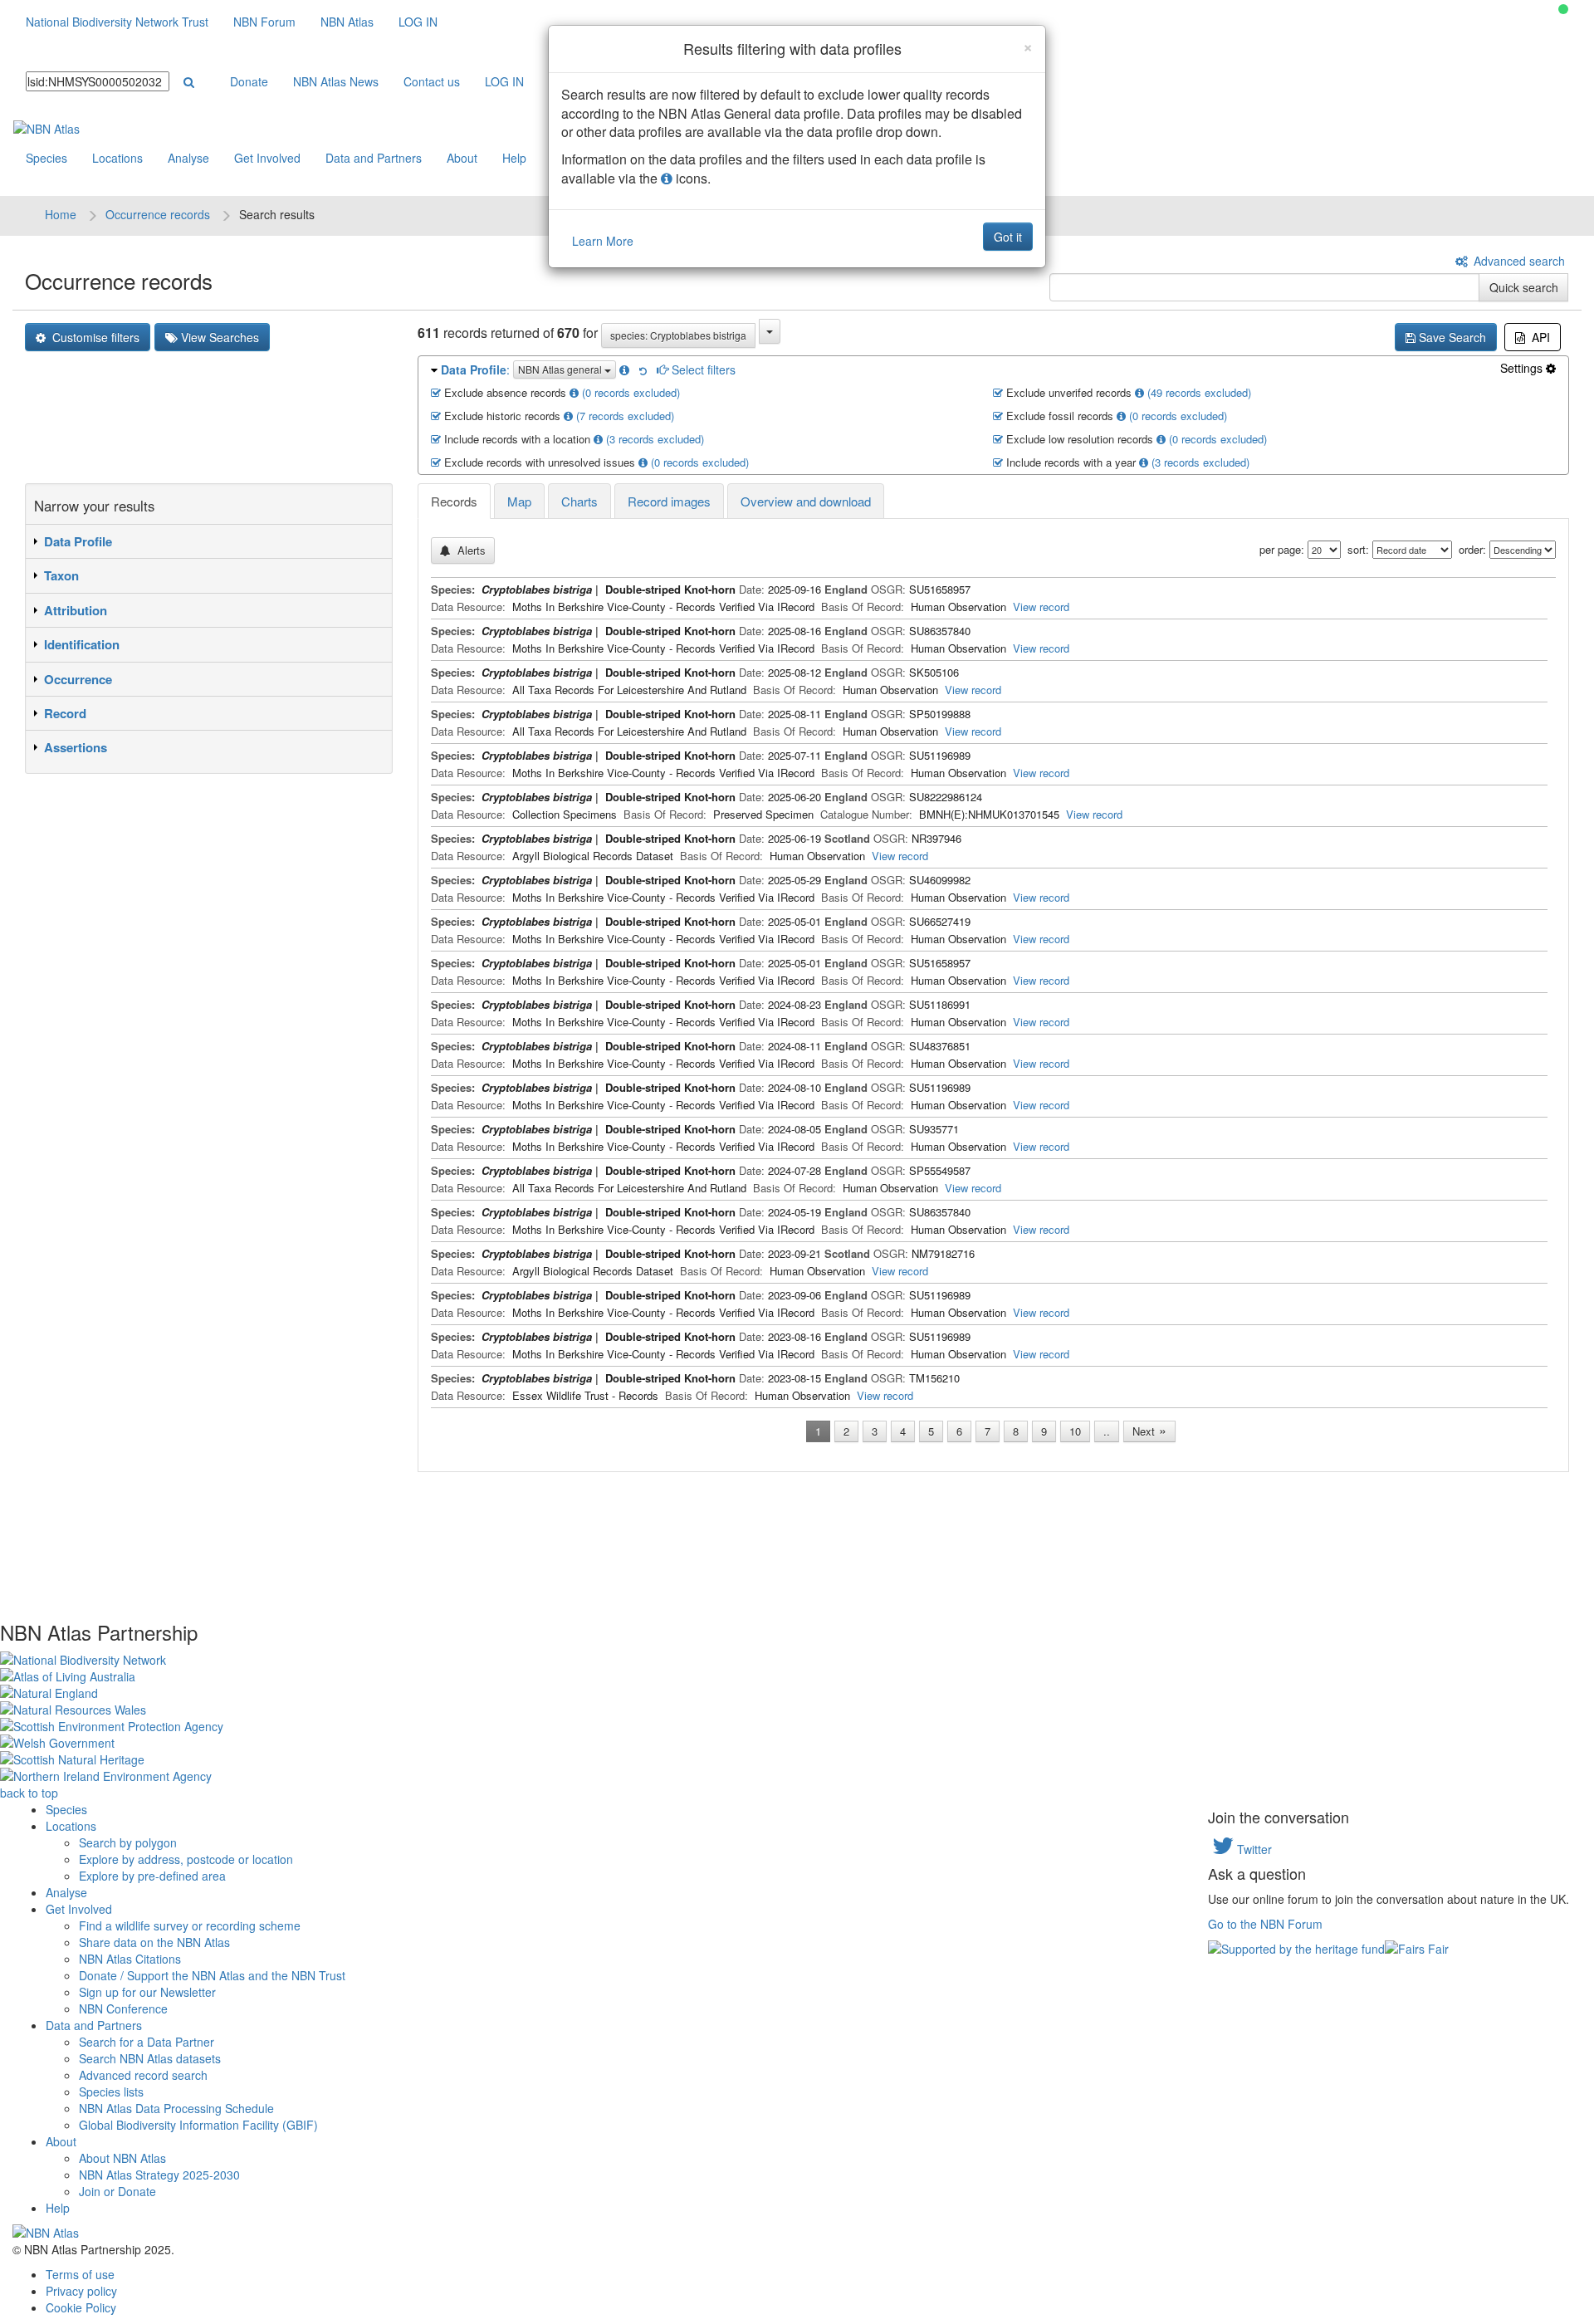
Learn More (603, 241)
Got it (1008, 237)
